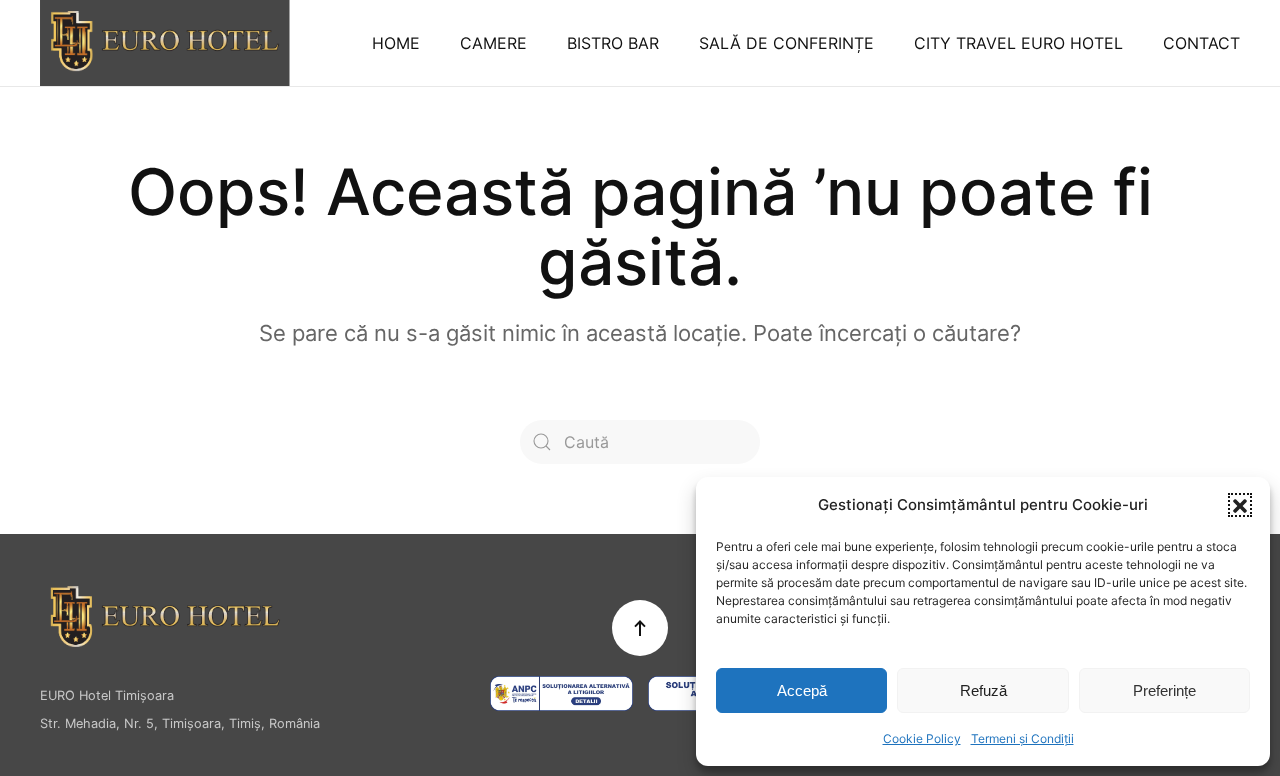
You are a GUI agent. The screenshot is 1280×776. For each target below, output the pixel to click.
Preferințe (1164, 690)
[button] (1240, 505)
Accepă (802, 690)
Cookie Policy (922, 738)
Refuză (983, 690)
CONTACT (1201, 43)
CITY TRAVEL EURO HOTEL (1018, 43)
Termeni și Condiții (1022, 738)
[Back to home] (165, 43)
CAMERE (493, 43)
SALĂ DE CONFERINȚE (786, 43)
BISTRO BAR (613, 43)
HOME (396, 43)
